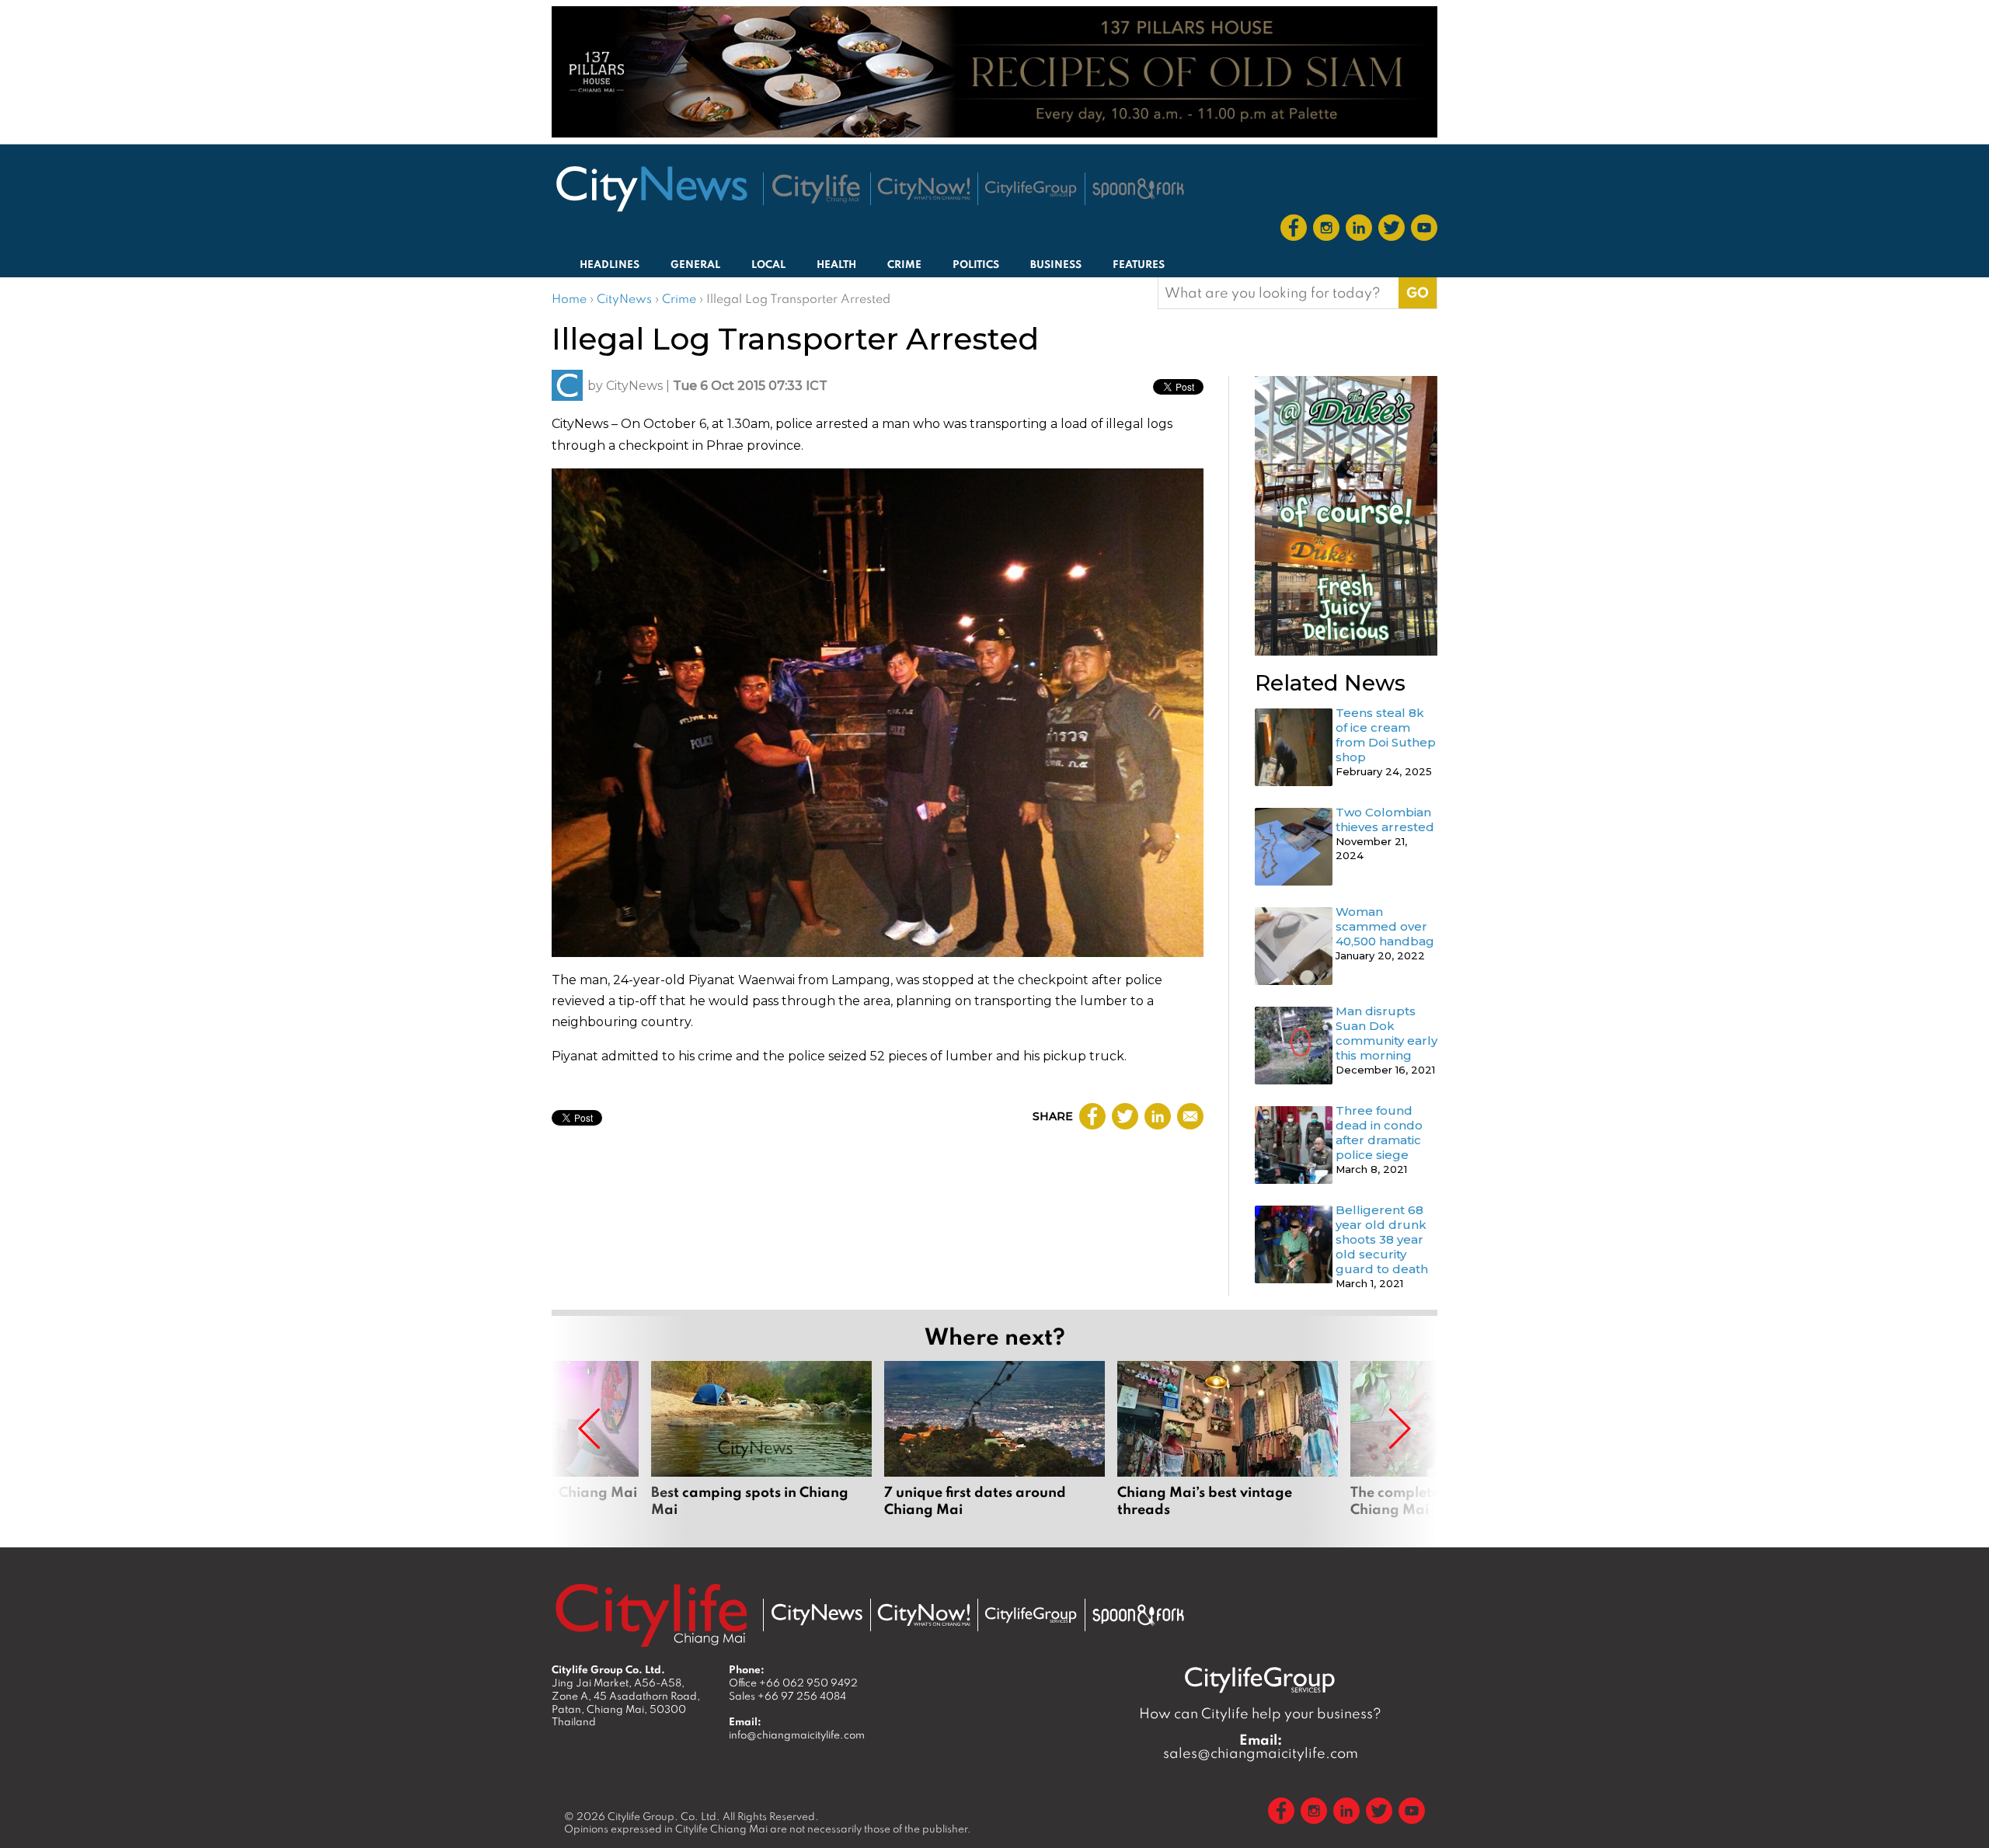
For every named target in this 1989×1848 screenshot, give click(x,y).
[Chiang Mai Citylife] (817, 189)
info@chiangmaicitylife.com (797, 1735)
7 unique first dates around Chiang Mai (994, 1448)
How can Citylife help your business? (1260, 1713)
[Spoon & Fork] (1138, 189)
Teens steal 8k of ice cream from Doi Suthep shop (1386, 735)
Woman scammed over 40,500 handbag (1385, 926)
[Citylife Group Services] (1031, 188)
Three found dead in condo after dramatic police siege (1379, 1133)
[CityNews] (651, 189)
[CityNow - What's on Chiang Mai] (924, 1615)
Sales (787, 1696)
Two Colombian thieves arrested (1385, 820)
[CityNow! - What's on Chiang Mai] (924, 189)
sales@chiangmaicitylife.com (1261, 1746)
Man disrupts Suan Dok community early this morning (1386, 1033)
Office (793, 1683)
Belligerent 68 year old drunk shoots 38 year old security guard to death (1382, 1239)
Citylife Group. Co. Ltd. (664, 1816)
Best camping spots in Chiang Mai (761, 1448)
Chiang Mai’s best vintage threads (1228, 1448)
